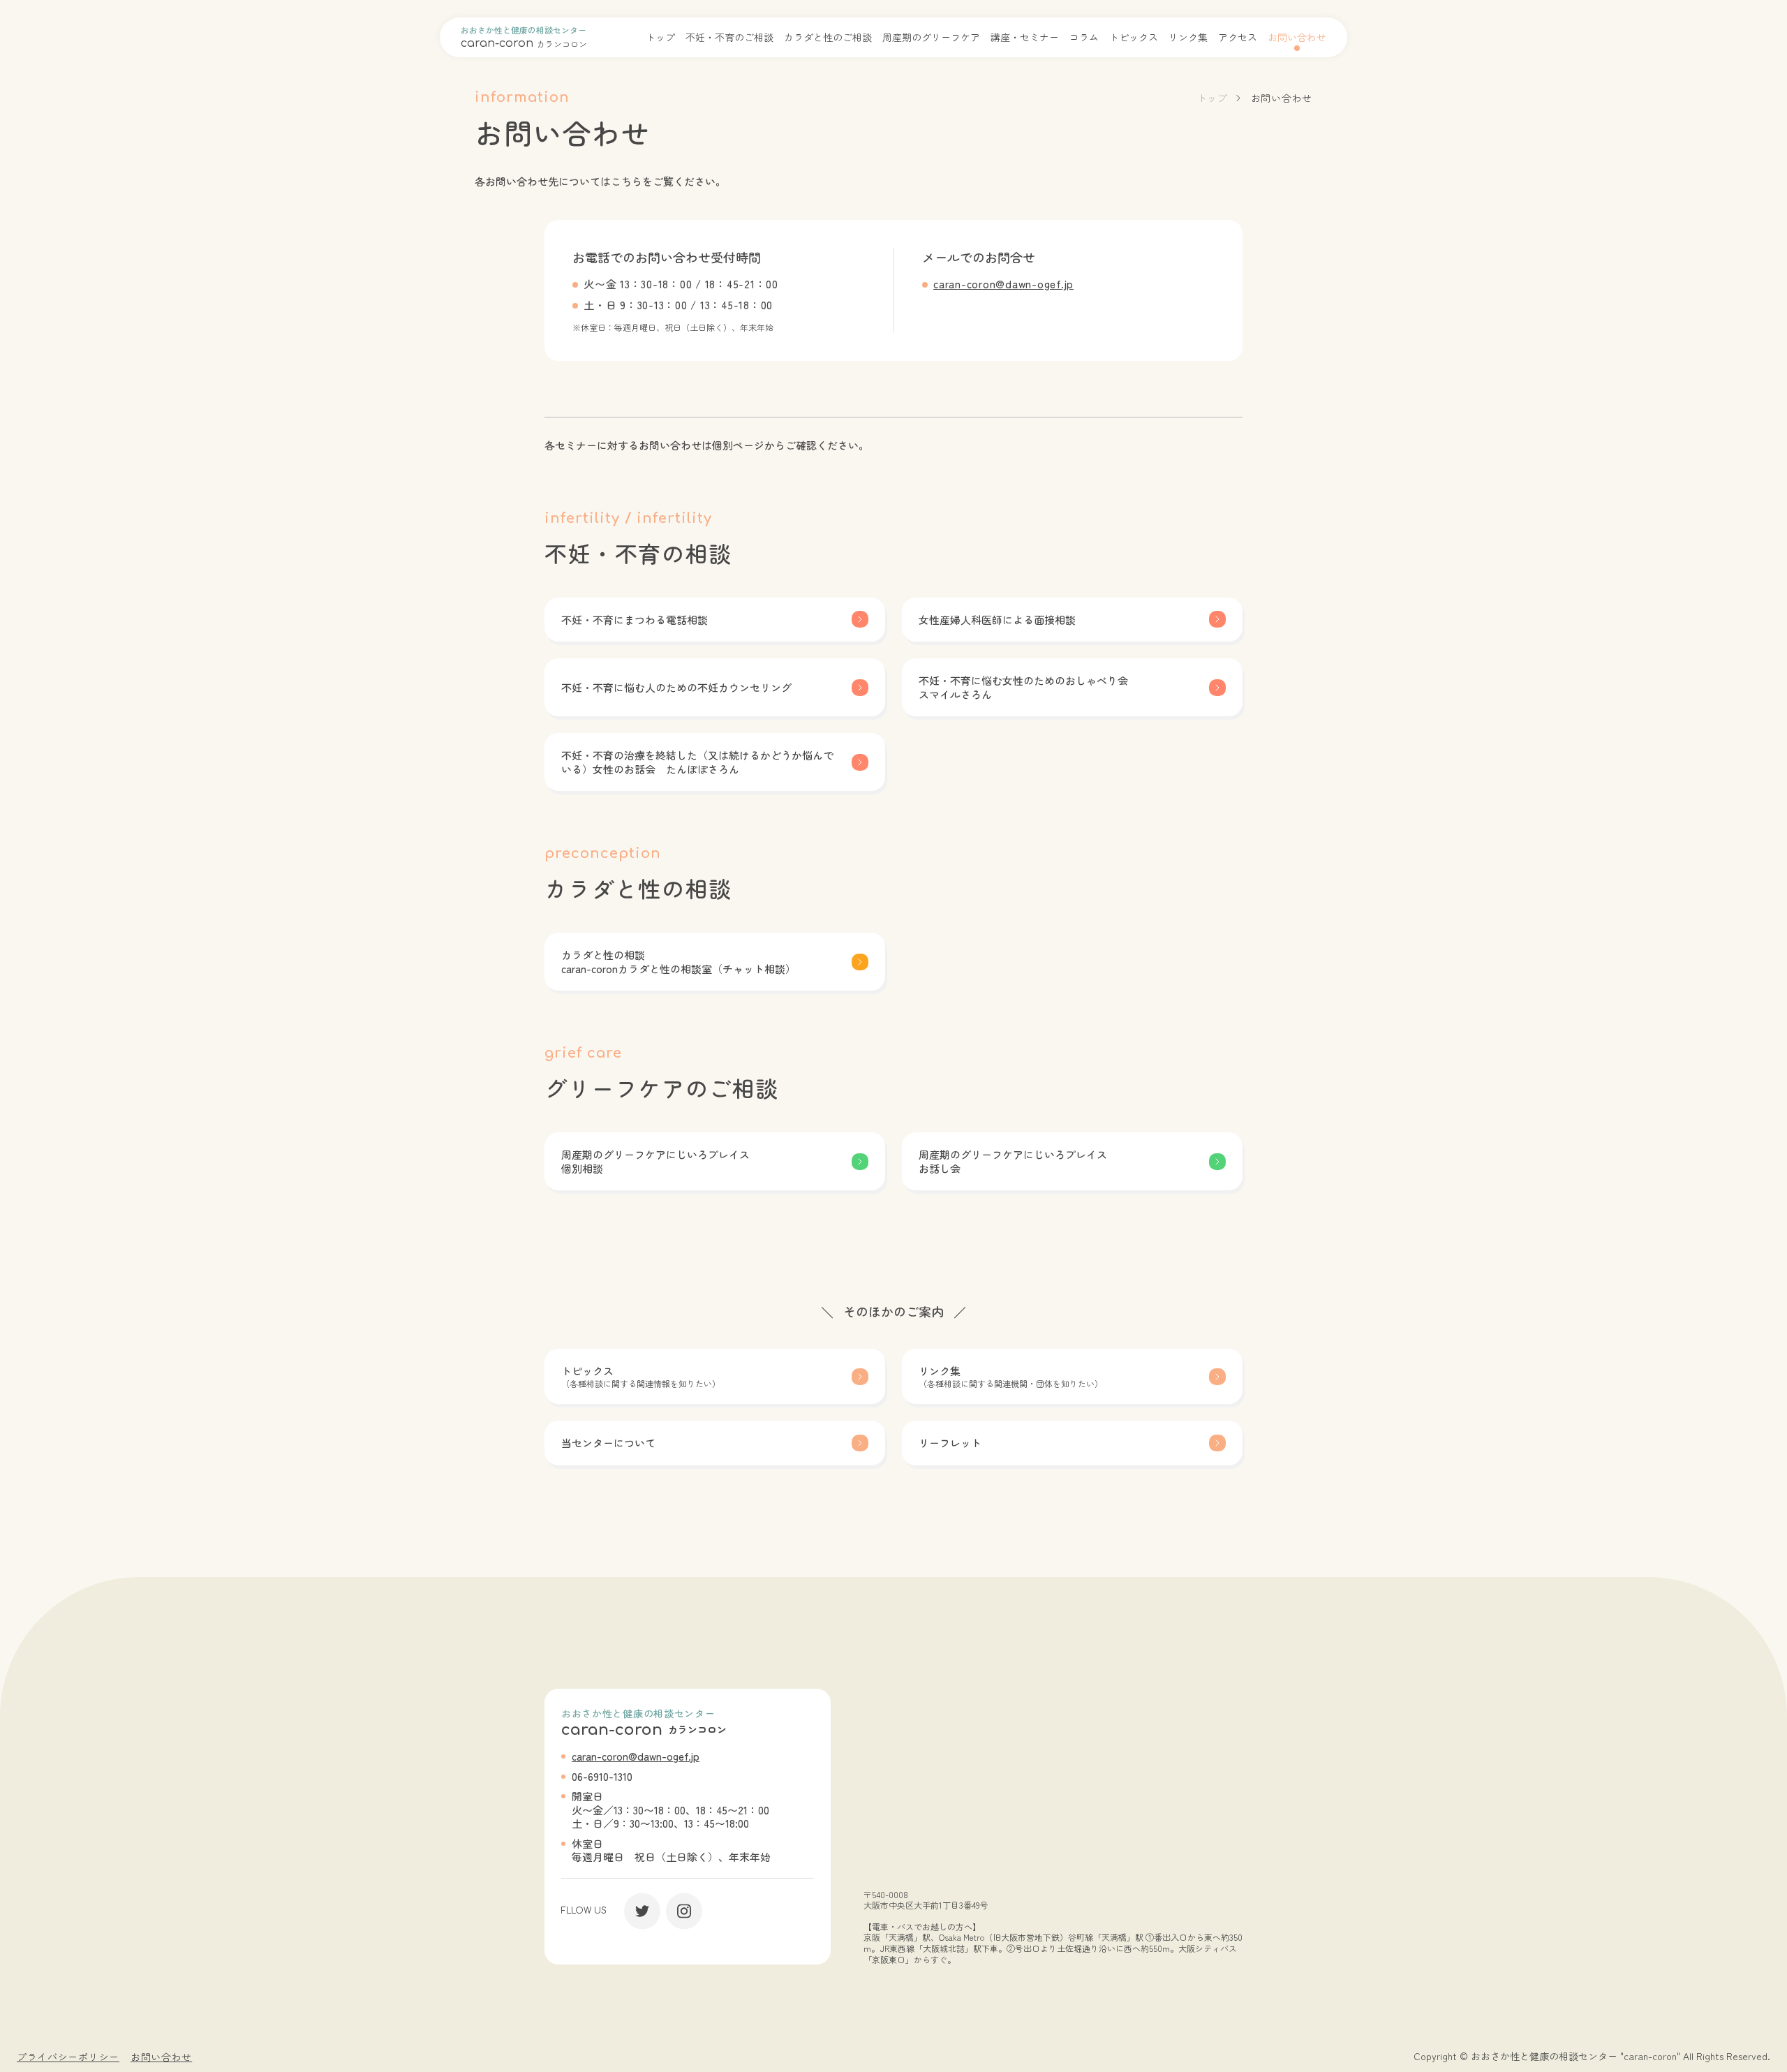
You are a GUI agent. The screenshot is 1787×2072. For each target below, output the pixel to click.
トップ (660, 37)
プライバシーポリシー (68, 2057)
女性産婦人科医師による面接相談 (997, 620)
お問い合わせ (1297, 37)
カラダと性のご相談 (828, 37)
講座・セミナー (1025, 37)
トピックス (1134, 37)
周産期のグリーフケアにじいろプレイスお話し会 (1013, 1161)
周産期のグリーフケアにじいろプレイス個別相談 (655, 1161)
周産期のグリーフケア (931, 37)
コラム (1084, 37)
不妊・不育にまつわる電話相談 (635, 620)
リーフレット (950, 1443)
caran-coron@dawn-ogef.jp (1003, 284)
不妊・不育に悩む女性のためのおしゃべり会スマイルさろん (1023, 687)
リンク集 (1188, 37)
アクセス (1238, 37)
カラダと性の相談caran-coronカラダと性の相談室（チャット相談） (679, 962)
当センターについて (608, 1443)
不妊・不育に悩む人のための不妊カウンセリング (676, 687)
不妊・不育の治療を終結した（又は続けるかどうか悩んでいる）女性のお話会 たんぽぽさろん (697, 762)
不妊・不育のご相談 (729, 37)
